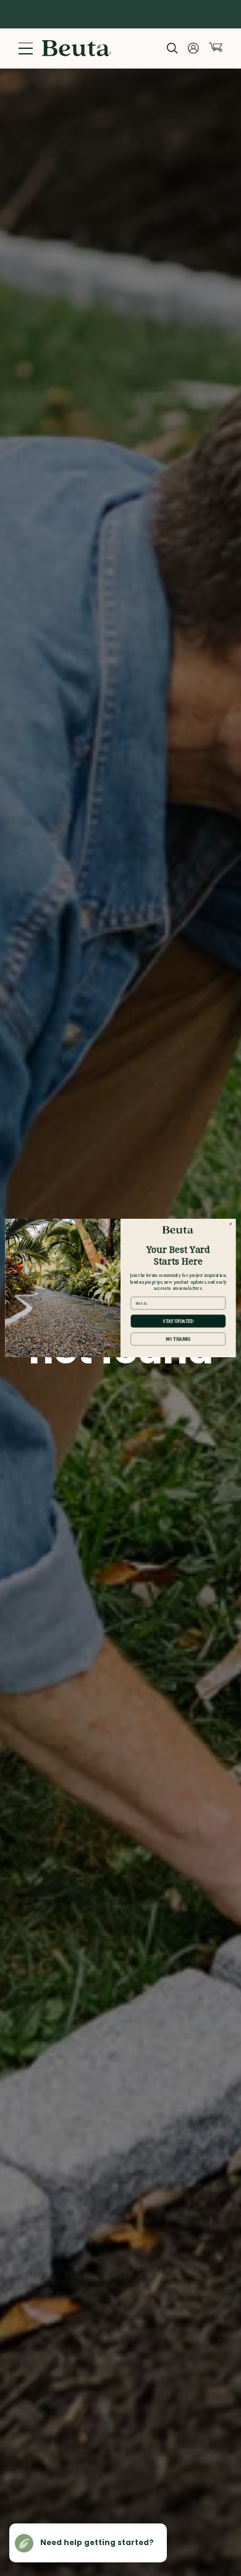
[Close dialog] (230, 1224)
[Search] (172, 48)
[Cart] (216, 47)
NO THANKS (178, 1339)
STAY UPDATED (178, 1321)
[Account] (193, 48)
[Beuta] (77, 48)
